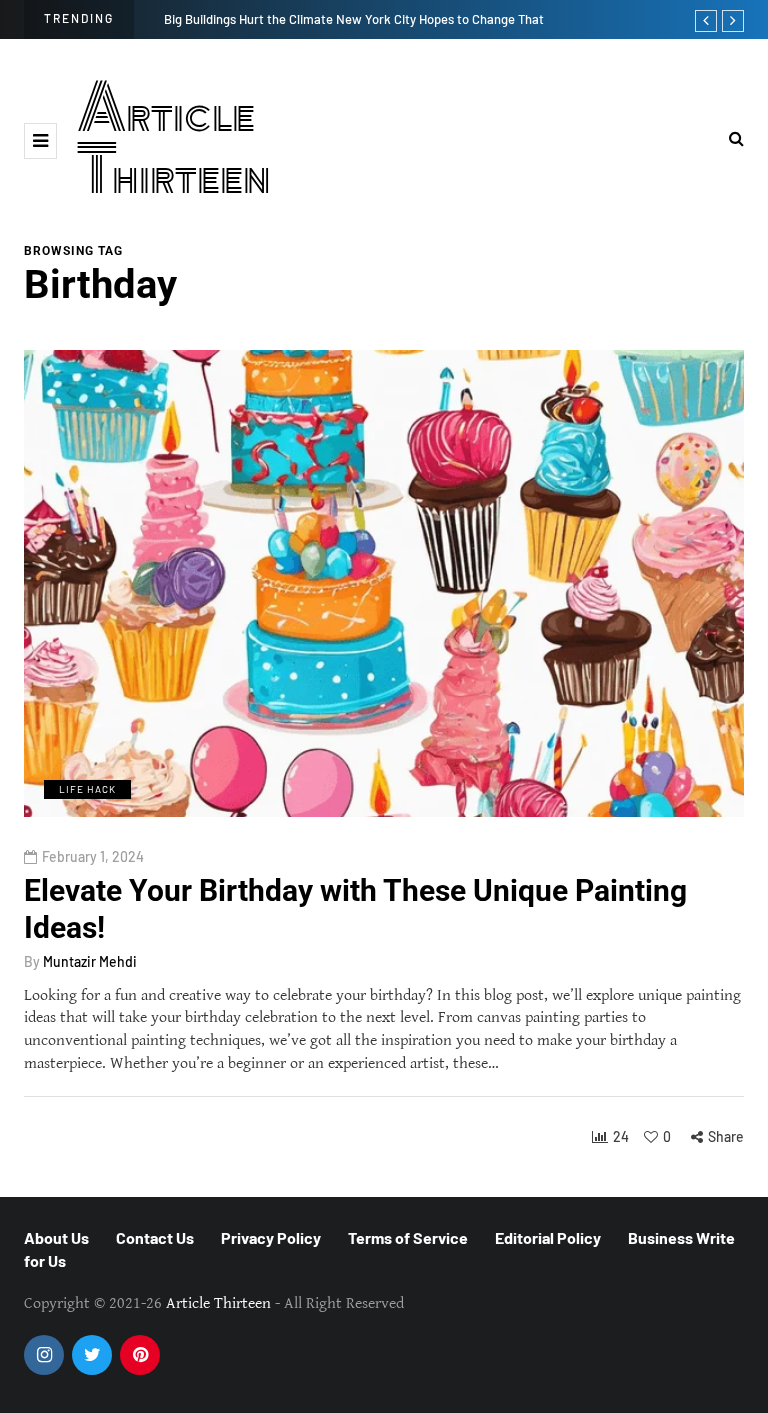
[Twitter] (92, 1355)
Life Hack (87, 789)
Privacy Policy (271, 1237)
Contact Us (155, 1237)
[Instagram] (44, 1355)
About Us (56, 1237)
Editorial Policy (548, 1237)
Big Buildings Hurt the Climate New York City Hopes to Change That (354, 19)
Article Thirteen (174, 140)
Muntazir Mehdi (90, 961)
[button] (40, 141)
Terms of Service (408, 1237)
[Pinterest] (140, 1355)
